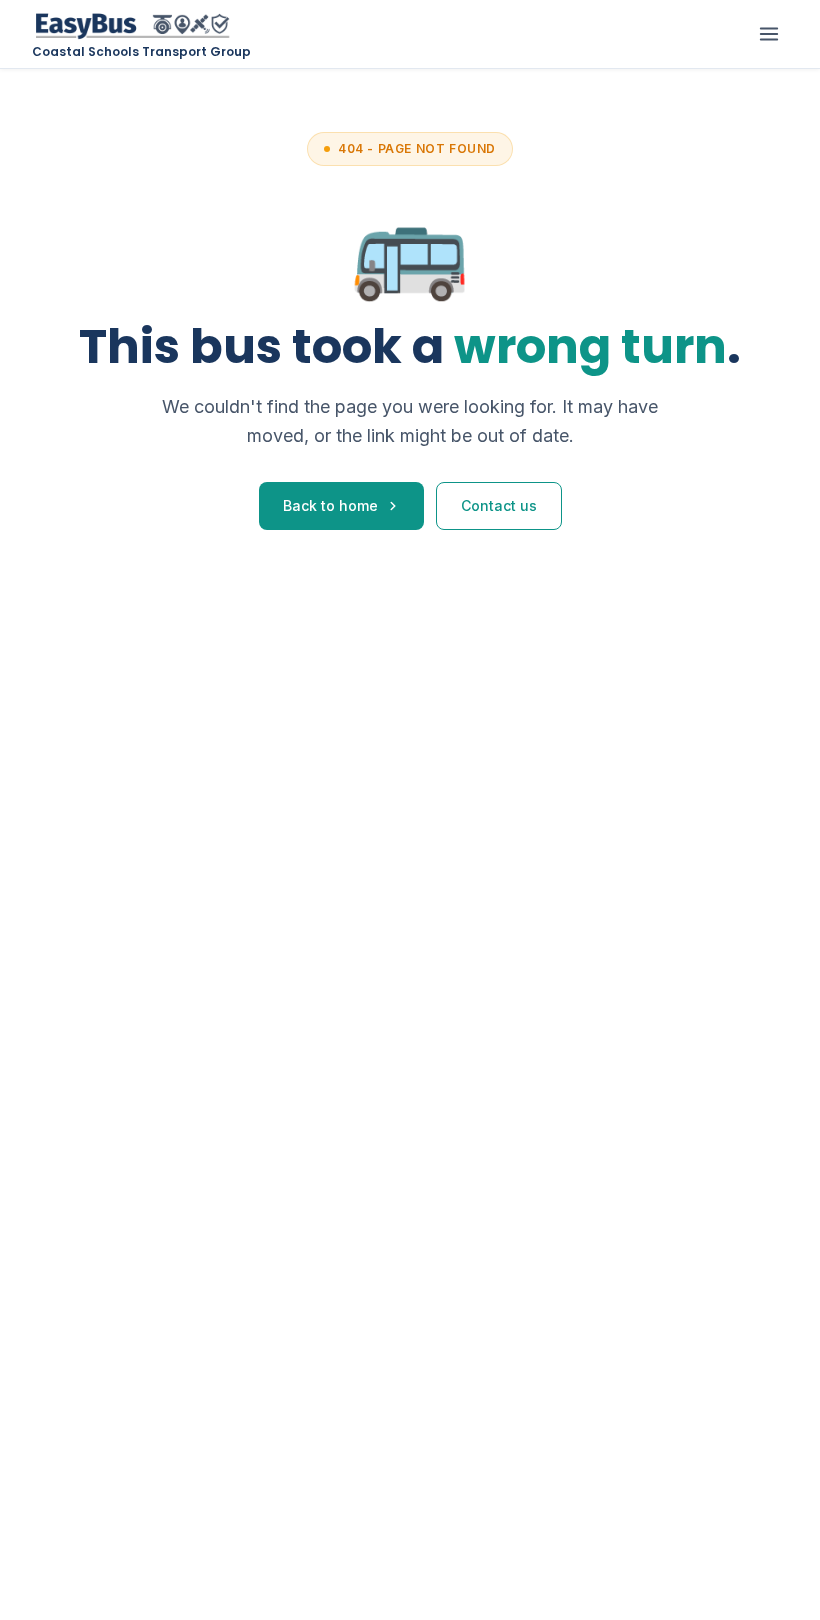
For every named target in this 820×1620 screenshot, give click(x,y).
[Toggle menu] (769, 34)
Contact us (499, 505)
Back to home (330, 505)
